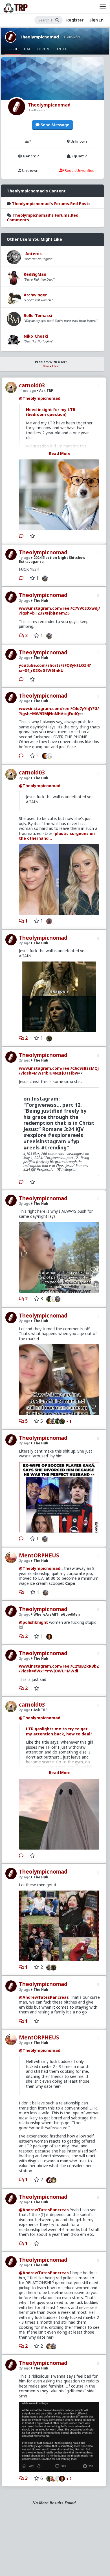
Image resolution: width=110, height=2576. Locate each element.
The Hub (40, 601)
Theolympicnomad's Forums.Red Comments (43, 217)
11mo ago (27, 391)
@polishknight (33, 1622)
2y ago (25, 601)
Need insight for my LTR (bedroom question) (51, 412)
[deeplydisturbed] (48, 1299)
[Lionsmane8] (48, 1038)
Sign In (96, 20)
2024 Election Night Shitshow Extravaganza (52, 559)
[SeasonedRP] (48, 2180)
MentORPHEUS (39, 1555)
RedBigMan (35, 274)
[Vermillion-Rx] (44, 756)
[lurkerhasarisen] (48, 921)
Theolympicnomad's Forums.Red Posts (51, 204)
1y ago (25, 558)
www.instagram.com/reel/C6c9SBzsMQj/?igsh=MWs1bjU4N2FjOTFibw (59, 1071)
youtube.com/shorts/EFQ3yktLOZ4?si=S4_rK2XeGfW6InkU (55, 668)
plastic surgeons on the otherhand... (57, 836)
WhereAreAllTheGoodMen (56, 1614)
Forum (43, 49)
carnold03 (32, 385)
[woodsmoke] (51, 756)
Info (61, 49)
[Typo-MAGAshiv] (44, 578)
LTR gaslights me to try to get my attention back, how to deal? (59, 1731)
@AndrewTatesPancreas (44, 1997)
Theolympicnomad (39, 37)
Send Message (54, 125)
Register (75, 20)
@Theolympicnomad (40, 398)
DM (27, 49)
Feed (13, 49)
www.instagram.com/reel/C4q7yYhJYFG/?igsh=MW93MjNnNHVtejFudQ (59, 711)
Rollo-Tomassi (38, 315)
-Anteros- (34, 254)
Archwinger (35, 295)
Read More (60, 453)
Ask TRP (46, 391)
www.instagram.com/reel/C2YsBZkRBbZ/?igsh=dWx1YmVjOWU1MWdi (59, 1669)
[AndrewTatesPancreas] (55, 2180)
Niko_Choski (36, 336)
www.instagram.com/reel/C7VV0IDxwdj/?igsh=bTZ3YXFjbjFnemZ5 (60, 611)
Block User (51, 366)
